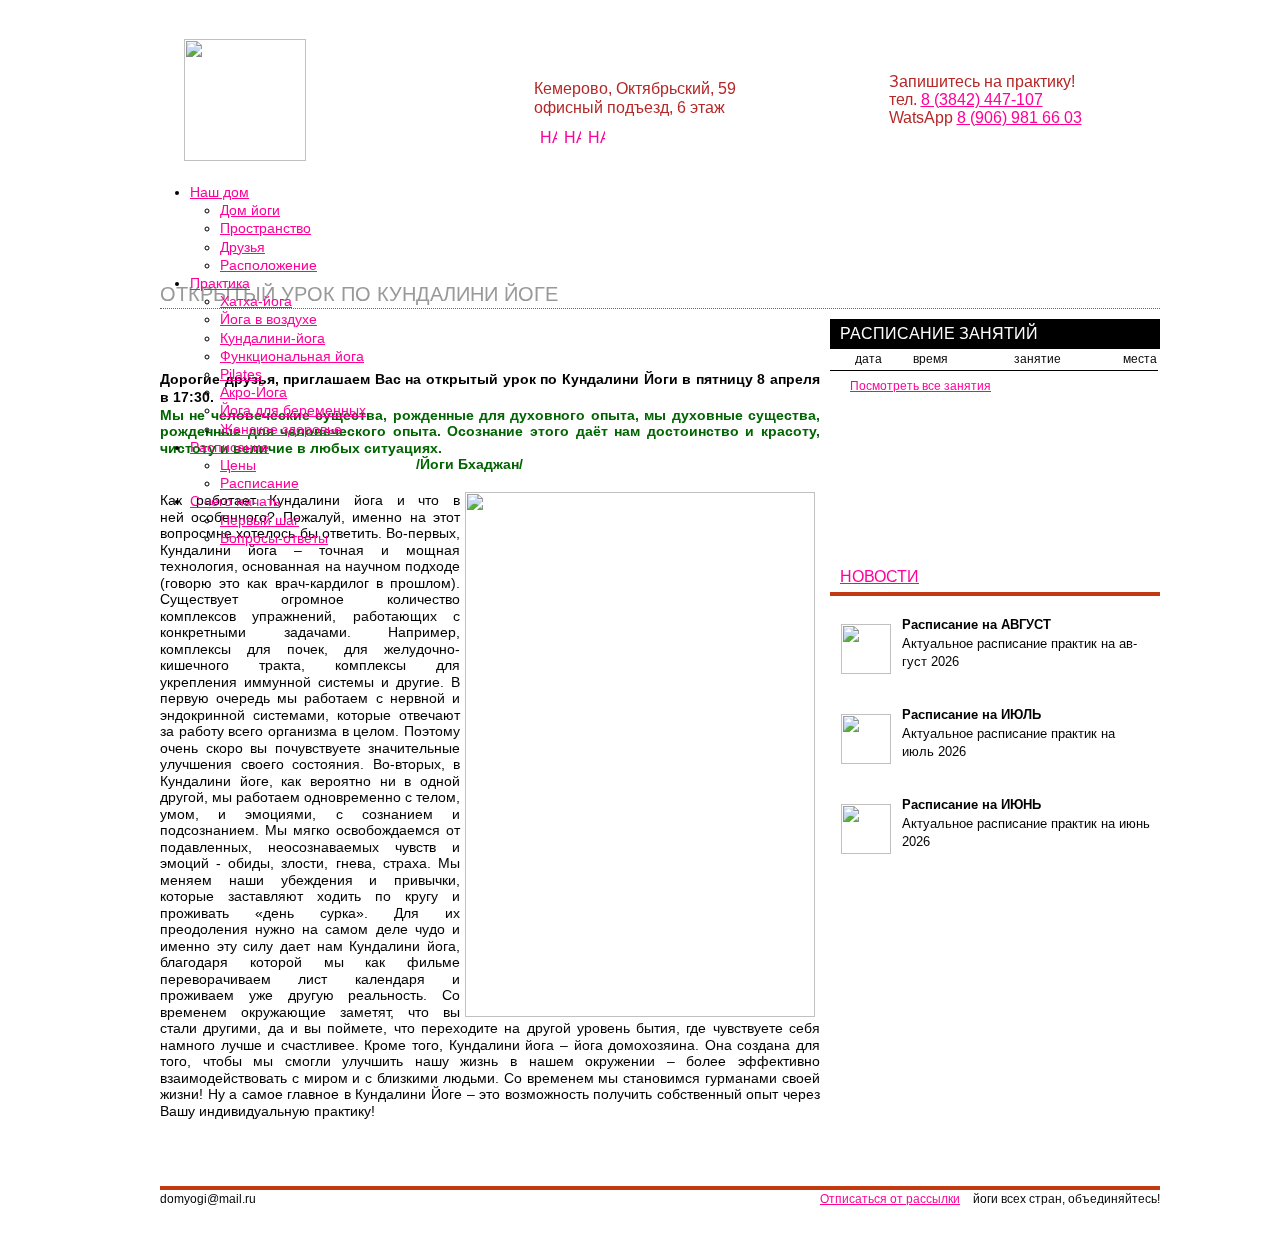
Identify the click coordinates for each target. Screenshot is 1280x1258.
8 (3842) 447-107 (982, 99)
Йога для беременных (293, 410)
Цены (238, 465)
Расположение (268, 265)
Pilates (241, 374)
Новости (879, 576)
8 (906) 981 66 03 (1019, 117)
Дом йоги (250, 210)
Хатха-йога (256, 301)
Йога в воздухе (268, 319)
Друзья (242, 247)
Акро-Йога (253, 392)
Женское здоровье (281, 429)
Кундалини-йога (272, 338)
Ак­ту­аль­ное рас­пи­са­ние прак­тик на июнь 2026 (1026, 822)
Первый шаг (259, 520)
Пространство (265, 228)
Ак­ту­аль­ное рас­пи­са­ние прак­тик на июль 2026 (1008, 732)
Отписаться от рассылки (890, 1199)
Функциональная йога (292, 356)
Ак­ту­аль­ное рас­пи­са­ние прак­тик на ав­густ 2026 (1019, 642)
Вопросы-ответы (274, 538)
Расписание (259, 483)
